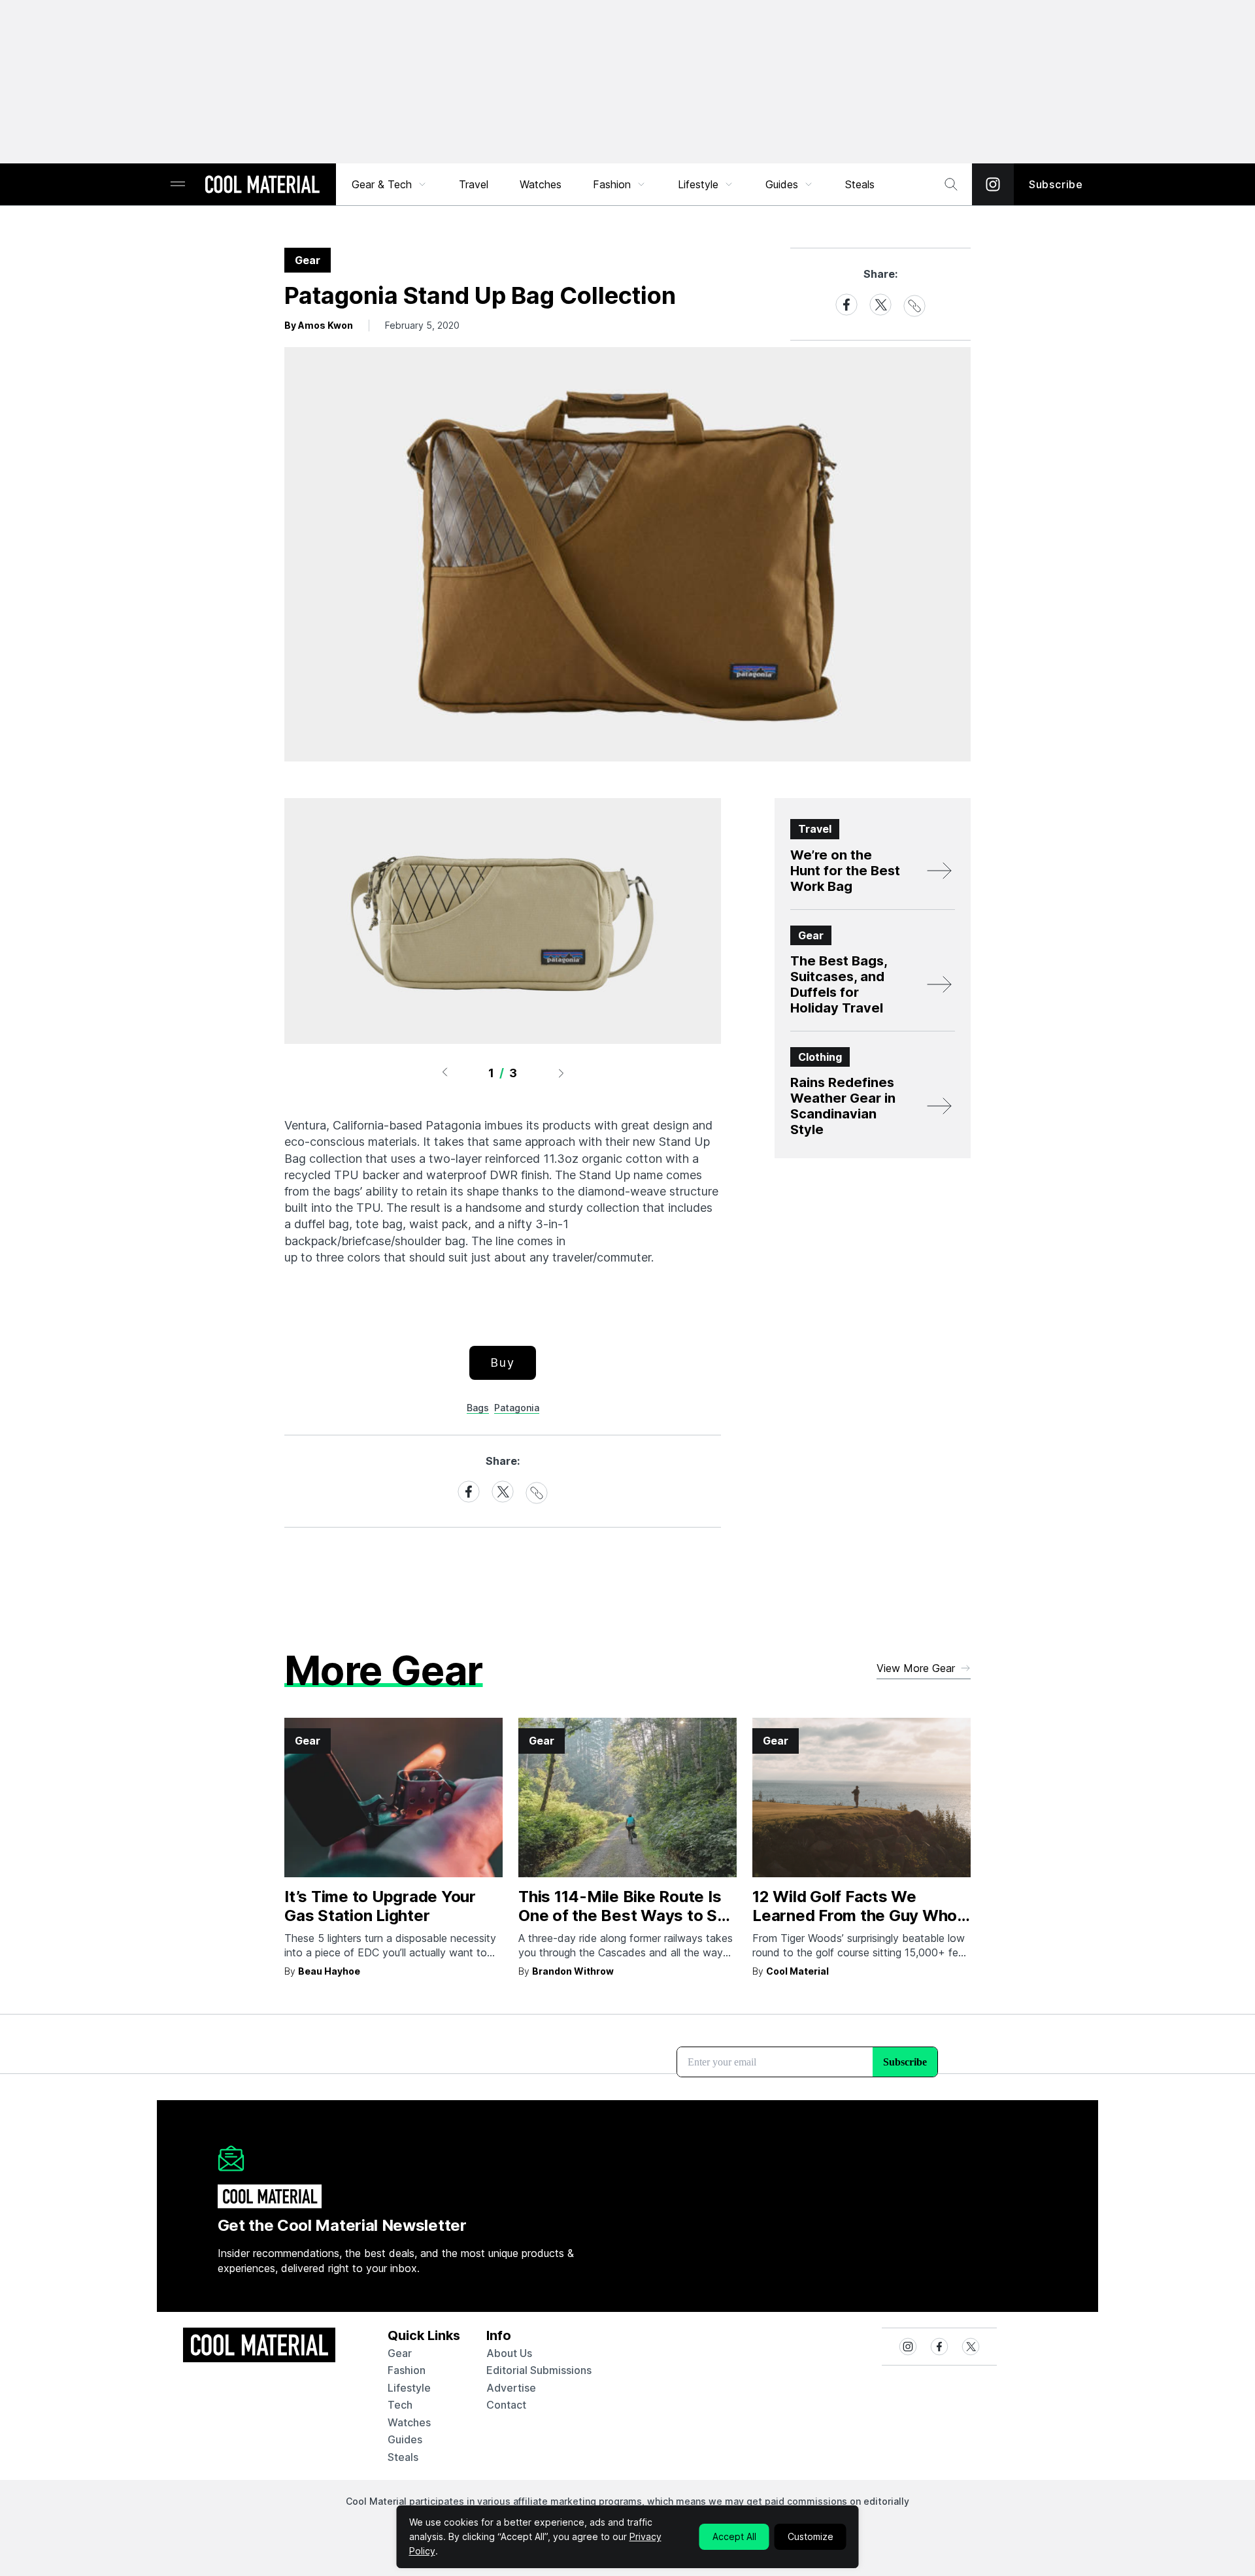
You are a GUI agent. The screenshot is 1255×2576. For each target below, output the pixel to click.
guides (405, 2439)
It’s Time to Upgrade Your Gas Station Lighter (380, 1906)
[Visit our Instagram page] (993, 184)
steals (860, 184)
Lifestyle (698, 184)
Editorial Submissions (539, 2370)
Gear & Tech (382, 184)
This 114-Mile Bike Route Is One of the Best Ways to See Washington (627, 1915)
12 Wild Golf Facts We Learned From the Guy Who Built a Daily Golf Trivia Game (860, 1915)
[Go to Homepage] (262, 186)
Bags (478, 1408)
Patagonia (517, 1408)
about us (509, 2353)
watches (409, 2422)
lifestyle (409, 2388)
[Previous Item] (444, 1073)
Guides (782, 184)
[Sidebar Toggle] (178, 185)
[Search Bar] (951, 184)
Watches (541, 184)
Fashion (612, 184)
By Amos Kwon (319, 325)
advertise (511, 2388)
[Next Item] (561, 1073)
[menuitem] (390, 184)
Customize (811, 2536)
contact (506, 2405)
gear (400, 2353)
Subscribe (1056, 184)
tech (400, 2405)
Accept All (734, 2536)
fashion (407, 2370)
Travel (474, 184)
